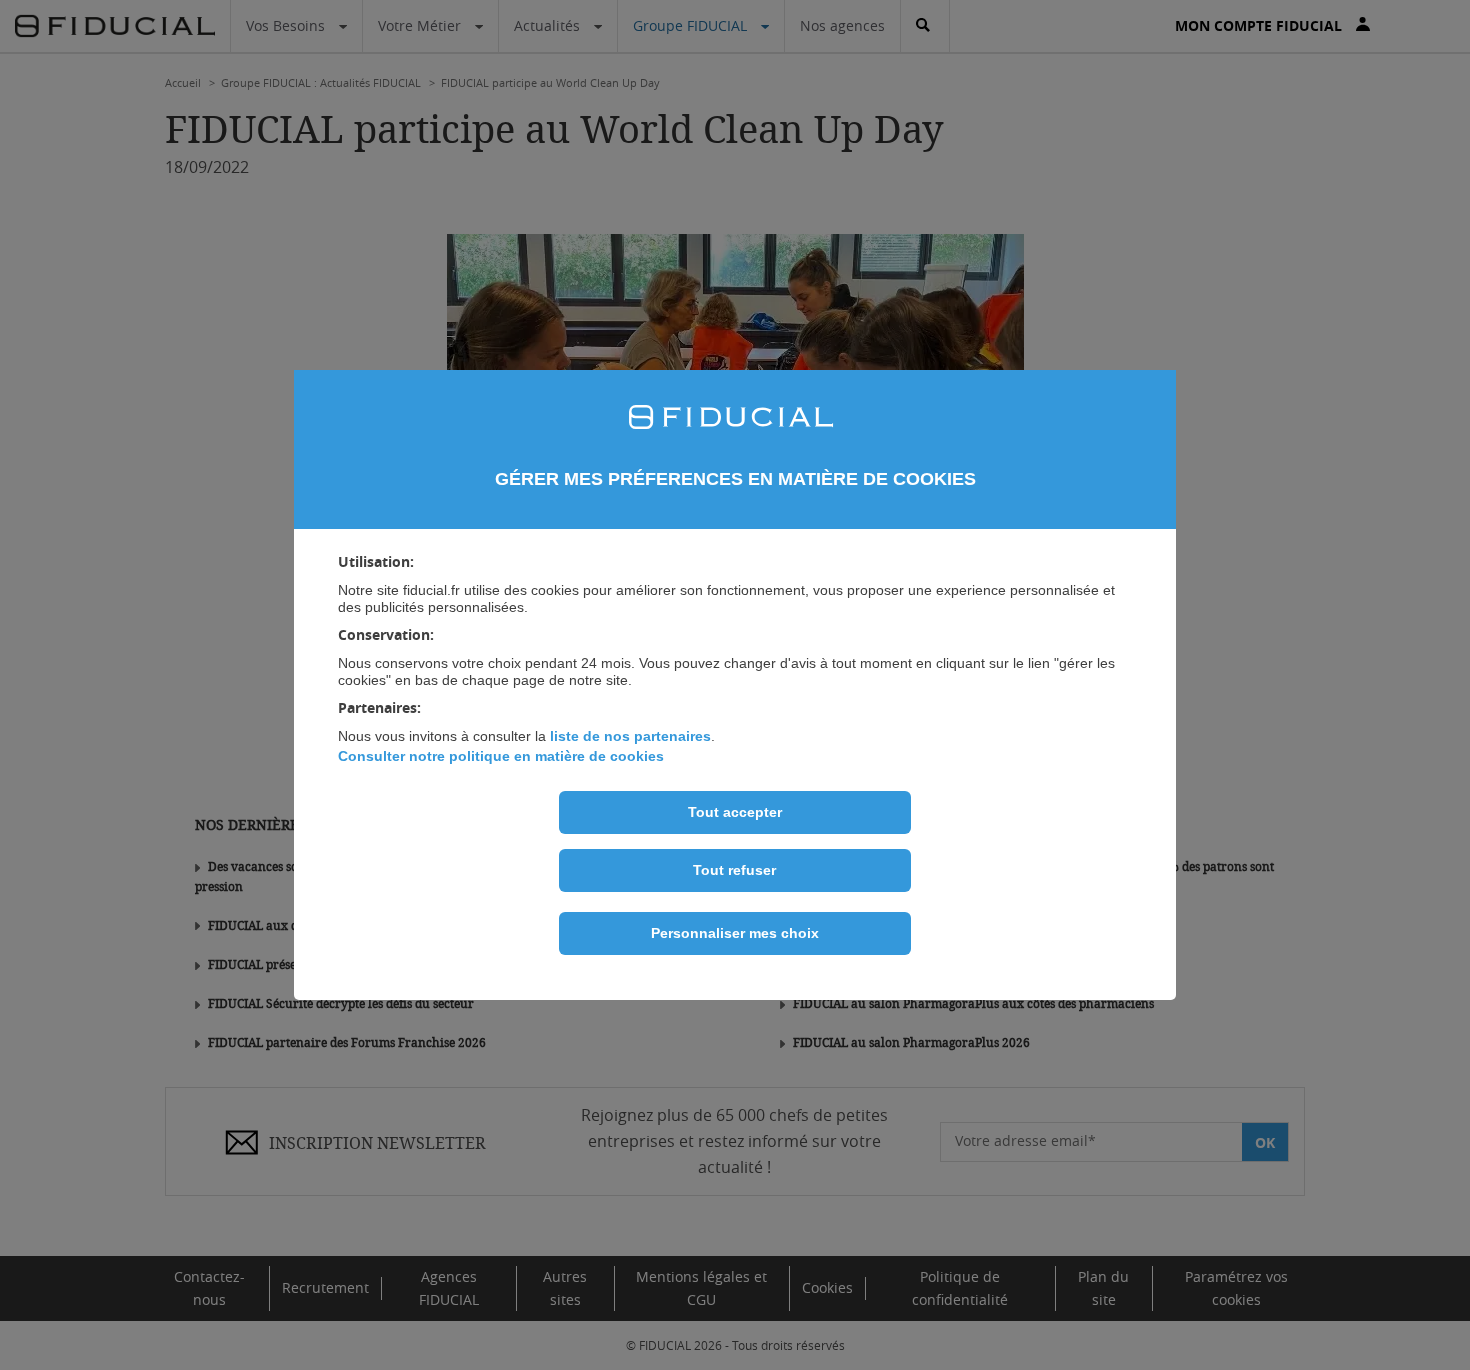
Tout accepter (735, 812)
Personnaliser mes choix (735, 933)
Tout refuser (734, 870)
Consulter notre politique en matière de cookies (501, 756)
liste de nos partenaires (630, 736)
